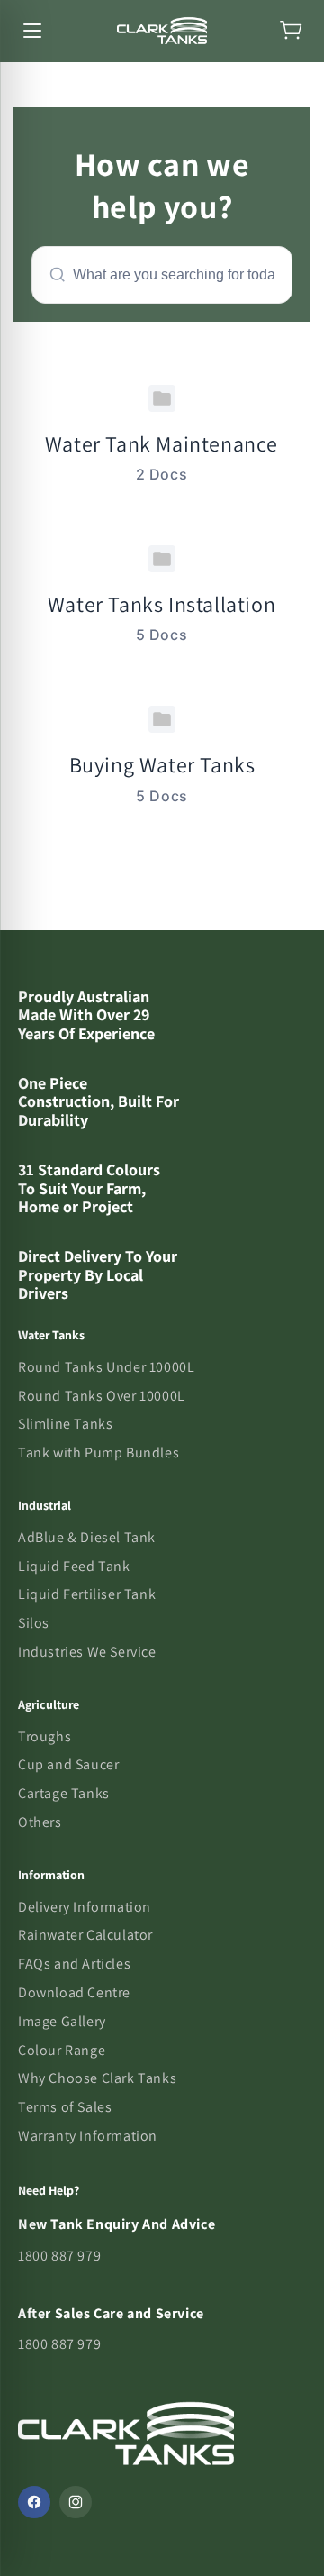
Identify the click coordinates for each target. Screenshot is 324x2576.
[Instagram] (76, 2502)
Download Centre (74, 1992)
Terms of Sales (65, 2107)
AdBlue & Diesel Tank (87, 1537)
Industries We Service (87, 1652)
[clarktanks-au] (162, 31)
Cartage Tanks (64, 1793)
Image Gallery (62, 2021)
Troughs (45, 1736)
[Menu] (32, 31)
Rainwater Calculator (85, 1935)
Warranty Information (88, 2136)
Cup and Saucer (68, 1764)
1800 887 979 (59, 2256)
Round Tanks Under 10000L (106, 1367)
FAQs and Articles (74, 1964)
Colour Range (62, 2050)
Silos (34, 1623)
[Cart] (292, 31)
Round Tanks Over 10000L (102, 1396)
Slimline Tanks (65, 1424)
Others (40, 1822)
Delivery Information (85, 1907)
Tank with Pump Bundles (99, 1452)
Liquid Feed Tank (74, 1566)
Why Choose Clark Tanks (97, 2078)
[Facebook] (34, 2502)
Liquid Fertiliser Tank (87, 1594)
